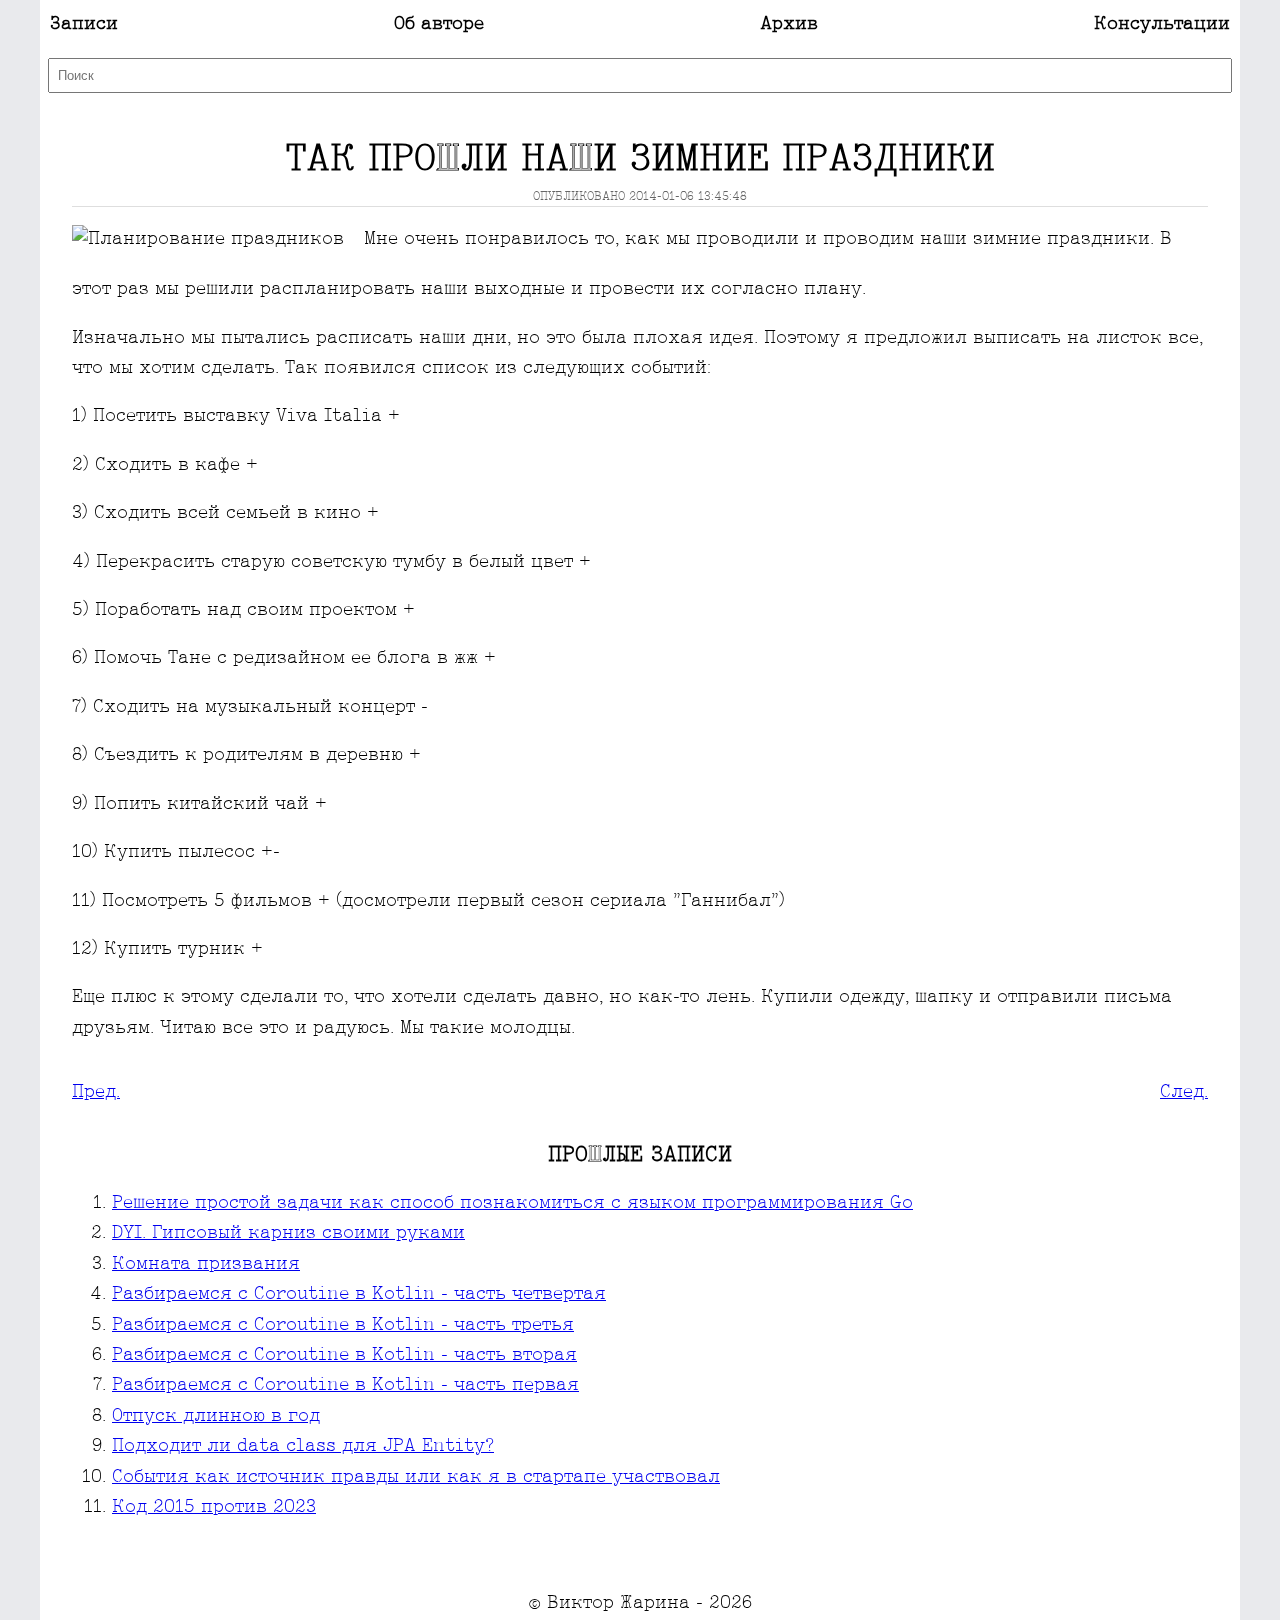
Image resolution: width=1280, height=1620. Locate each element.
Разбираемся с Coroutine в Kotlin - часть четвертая (359, 1294)
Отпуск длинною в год (216, 1416)
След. (1184, 1092)
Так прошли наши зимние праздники (640, 160)
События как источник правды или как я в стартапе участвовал (416, 1477)
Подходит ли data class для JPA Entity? (303, 1446)
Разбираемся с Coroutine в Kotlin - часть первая (345, 1385)
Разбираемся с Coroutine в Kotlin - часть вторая (344, 1355)
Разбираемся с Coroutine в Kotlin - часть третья (343, 1325)
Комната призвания (206, 1264)
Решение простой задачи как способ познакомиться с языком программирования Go (512, 1203)
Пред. (96, 1092)
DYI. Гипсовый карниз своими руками (288, 1233)
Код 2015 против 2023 (214, 1507)
